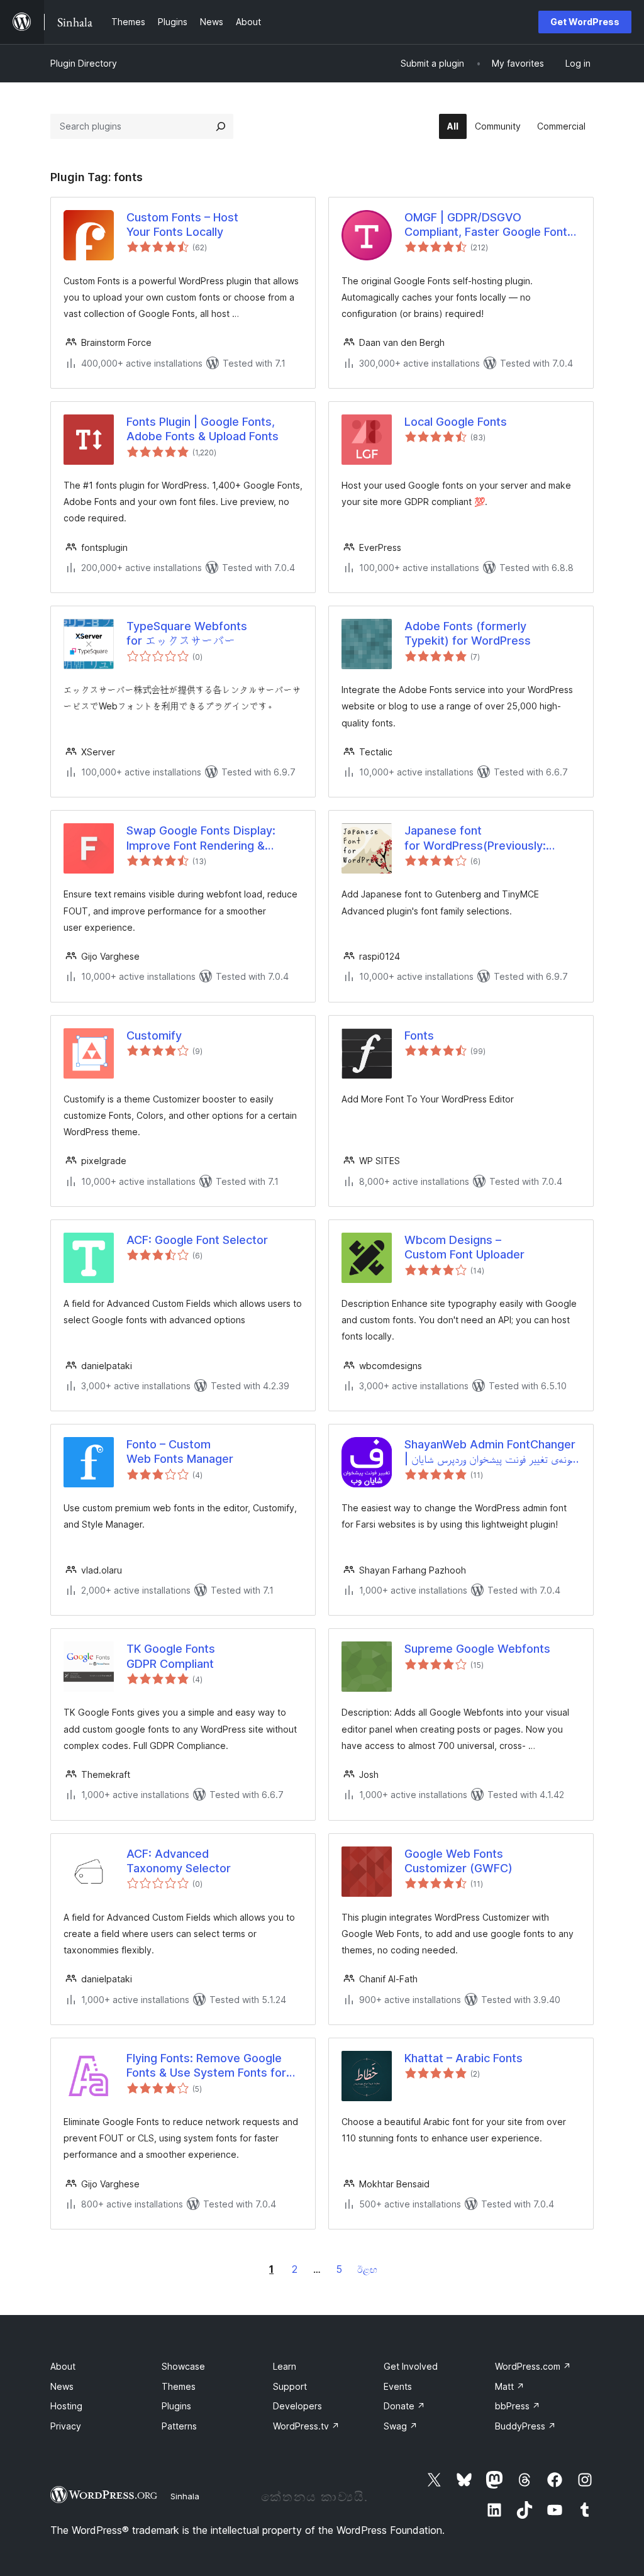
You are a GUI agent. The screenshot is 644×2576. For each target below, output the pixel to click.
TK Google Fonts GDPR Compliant (171, 1656)
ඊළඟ (367, 2269)
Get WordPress (585, 22)
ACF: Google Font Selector (197, 1240)
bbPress (518, 2406)
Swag (401, 2426)
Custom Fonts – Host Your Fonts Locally (182, 225)
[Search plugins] (221, 126)
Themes (179, 2386)
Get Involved (411, 2366)
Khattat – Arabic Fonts (464, 2058)
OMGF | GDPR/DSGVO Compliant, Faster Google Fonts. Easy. (491, 225)
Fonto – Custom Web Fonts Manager (180, 1452)
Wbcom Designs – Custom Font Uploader (464, 1247)
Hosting (66, 2406)
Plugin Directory (84, 63)
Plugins (176, 2406)
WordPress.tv (306, 2426)
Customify (154, 1035)
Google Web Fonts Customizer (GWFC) (458, 1861)
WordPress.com (533, 2366)
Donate (404, 2406)
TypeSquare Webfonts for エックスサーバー (187, 633)
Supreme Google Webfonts (477, 1649)
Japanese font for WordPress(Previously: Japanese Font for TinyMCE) (480, 838)
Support (290, 2386)
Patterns (179, 2426)
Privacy (66, 2426)
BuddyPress (525, 2426)
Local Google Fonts (456, 422)
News (62, 2386)
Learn (285, 2366)
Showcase (183, 2366)
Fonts (419, 1035)
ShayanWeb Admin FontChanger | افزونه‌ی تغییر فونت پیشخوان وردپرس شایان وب (492, 1452)
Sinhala (185, 2496)
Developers (297, 2406)
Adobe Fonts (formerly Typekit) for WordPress (468, 633)
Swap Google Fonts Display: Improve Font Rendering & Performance (201, 838)
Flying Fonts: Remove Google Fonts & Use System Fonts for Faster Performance (206, 2066)
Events (398, 2386)
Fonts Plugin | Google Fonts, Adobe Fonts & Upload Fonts (203, 429)
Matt (510, 2386)
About (63, 2366)
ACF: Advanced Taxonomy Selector (179, 1861)
